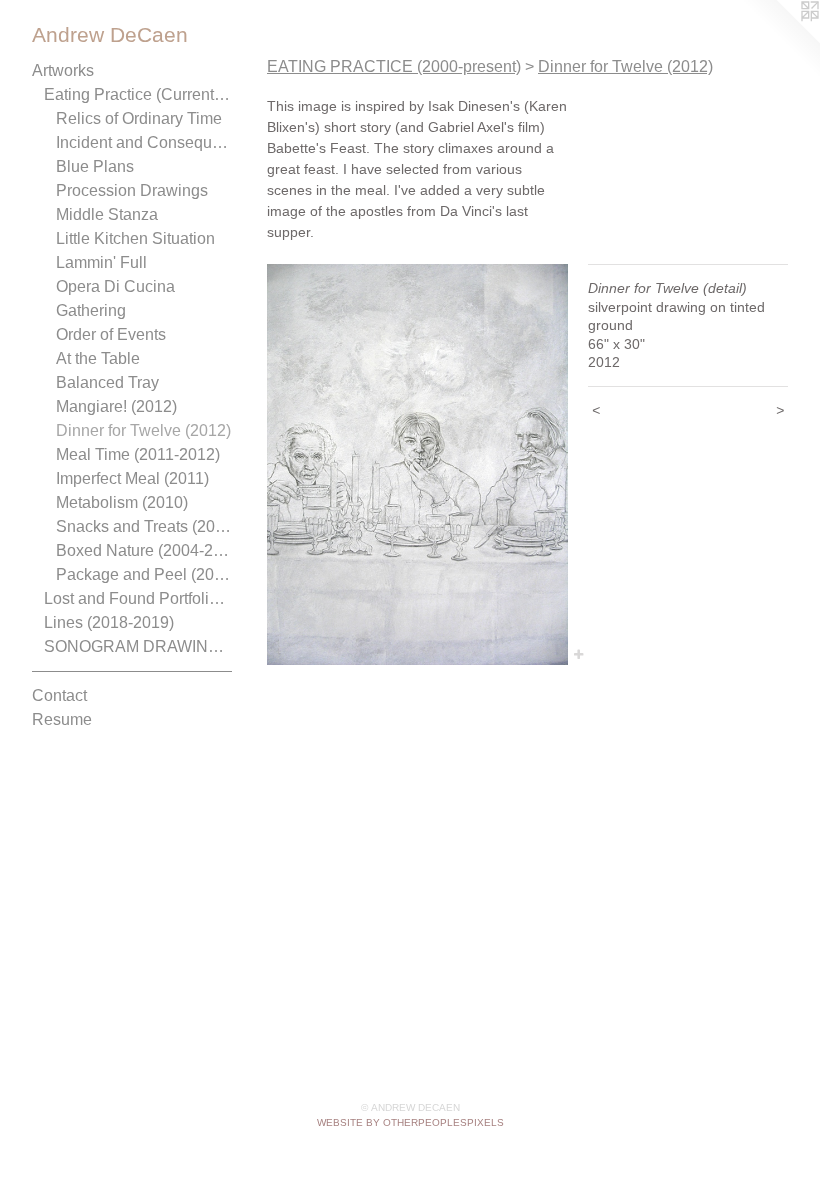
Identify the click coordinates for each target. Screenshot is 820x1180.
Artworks (63, 70)
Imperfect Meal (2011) (132, 478)
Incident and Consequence (144, 142)
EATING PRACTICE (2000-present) (394, 66)
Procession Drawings (132, 190)
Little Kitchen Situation (135, 238)
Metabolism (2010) (122, 502)
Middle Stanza (107, 214)
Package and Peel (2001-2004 (144, 574)
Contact (59, 695)
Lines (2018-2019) (109, 622)
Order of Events (111, 334)
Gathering (91, 310)
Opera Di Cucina (115, 286)
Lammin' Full (101, 262)
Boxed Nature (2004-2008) (144, 550)
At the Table (98, 358)
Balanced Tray (107, 382)
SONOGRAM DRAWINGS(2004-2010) (138, 646)
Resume (62, 719)
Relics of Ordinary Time (139, 118)
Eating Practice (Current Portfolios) (138, 94)
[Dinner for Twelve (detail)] (417, 464)
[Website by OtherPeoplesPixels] (780, 40)
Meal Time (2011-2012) (138, 454)
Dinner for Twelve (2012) (143, 430)
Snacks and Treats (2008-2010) (144, 526)
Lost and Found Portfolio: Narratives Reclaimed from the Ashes (138, 598)
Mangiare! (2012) (116, 406)
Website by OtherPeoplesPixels (410, 1122)
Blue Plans (95, 166)
